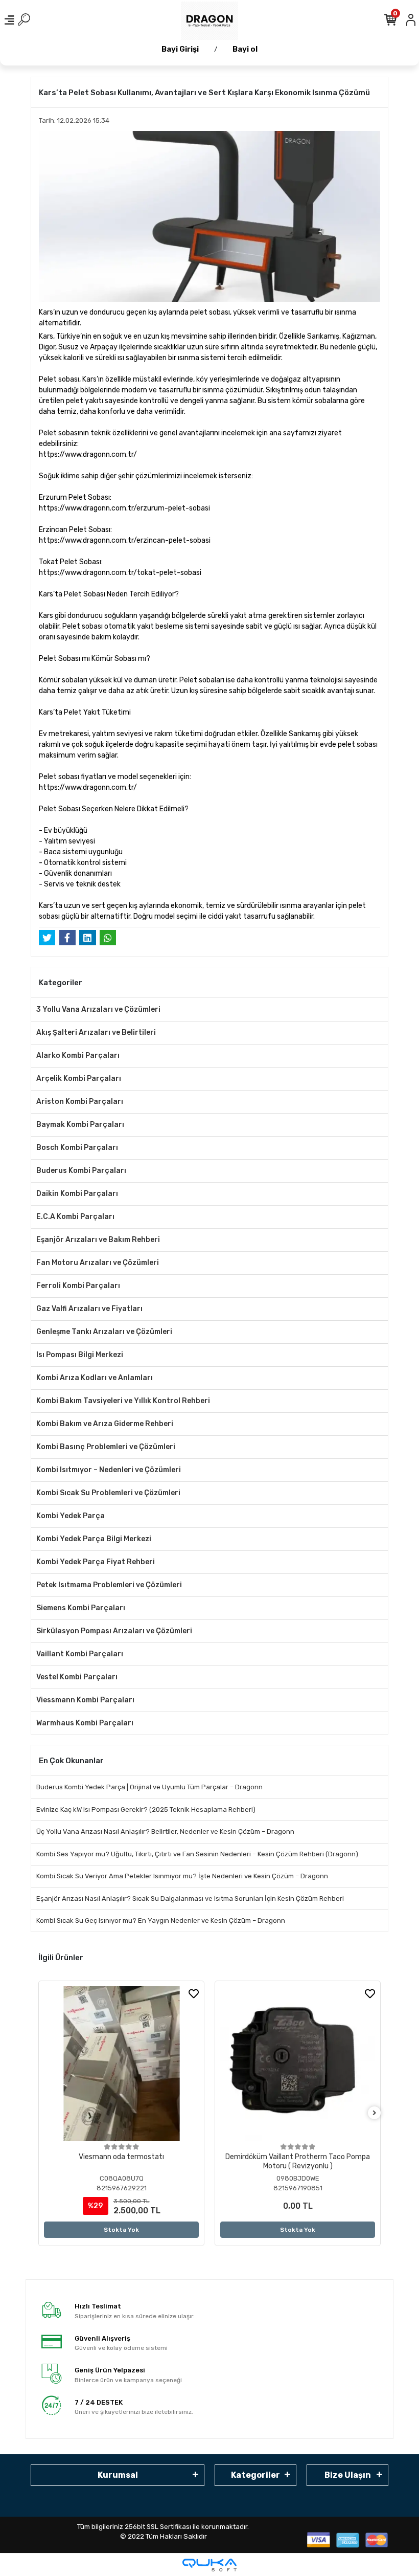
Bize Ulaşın (348, 2475)
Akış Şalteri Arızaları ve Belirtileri (96, 1032)
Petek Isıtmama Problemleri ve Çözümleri (109, 1585)
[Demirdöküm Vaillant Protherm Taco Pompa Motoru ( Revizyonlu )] (298, 2064)
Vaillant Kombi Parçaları (80, 1654)
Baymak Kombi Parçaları (80, 1125)
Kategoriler (255, 2475)
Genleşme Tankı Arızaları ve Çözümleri (104, 1332)
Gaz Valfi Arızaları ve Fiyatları (89, 1309)
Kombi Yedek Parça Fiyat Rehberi (96, 1562)
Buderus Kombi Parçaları (81, 1171)
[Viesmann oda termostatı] (121, 2064)
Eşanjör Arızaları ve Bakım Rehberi (98, 1240)
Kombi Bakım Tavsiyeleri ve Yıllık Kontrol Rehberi (123, 1401)
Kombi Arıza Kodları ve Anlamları (95, 1378)
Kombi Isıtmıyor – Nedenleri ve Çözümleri (109, 1470)
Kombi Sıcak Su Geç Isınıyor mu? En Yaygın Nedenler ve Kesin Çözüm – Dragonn (161, 1920)
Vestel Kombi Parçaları (77, 1677)
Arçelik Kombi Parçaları (79, 1079)
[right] (375, 2113)
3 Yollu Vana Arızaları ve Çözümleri (98, 1009)
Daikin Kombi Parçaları (77, 1194)
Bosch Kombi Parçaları (77, 1148)
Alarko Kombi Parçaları (78, 1056)
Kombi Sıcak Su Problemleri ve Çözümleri (108, 1493)
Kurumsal (118, 2475)
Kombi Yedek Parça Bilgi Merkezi (94, 1539)
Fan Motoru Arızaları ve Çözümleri (98, 1263)
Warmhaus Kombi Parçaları (85, 1723)
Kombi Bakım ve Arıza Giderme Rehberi (105, 1424)
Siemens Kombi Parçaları (81, 1608)
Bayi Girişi (180, 49)
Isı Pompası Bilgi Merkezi (80, 1355)
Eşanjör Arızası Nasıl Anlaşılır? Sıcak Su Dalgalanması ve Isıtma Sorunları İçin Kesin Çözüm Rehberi (190, 1898)
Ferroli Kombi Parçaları (78, 1286)
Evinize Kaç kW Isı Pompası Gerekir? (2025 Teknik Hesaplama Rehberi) (146, 1809)
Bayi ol (245, 49)
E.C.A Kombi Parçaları (75, 1217)
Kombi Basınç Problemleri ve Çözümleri (106, 1447)
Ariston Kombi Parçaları (80, 1102)
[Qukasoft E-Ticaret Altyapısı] (209, 2565)
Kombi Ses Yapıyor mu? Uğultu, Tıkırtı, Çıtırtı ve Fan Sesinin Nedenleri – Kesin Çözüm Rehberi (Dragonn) (197, 1854)
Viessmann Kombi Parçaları (85, 1700)
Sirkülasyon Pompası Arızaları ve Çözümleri (114, 1631)
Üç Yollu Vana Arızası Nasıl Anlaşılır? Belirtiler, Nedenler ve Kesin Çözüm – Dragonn (165, 1831)
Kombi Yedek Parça (71, 1516)
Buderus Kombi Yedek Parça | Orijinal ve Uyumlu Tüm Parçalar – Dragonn (149, 1787)
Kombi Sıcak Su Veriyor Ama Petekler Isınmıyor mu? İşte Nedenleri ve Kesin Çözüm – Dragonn (182, 1876)
